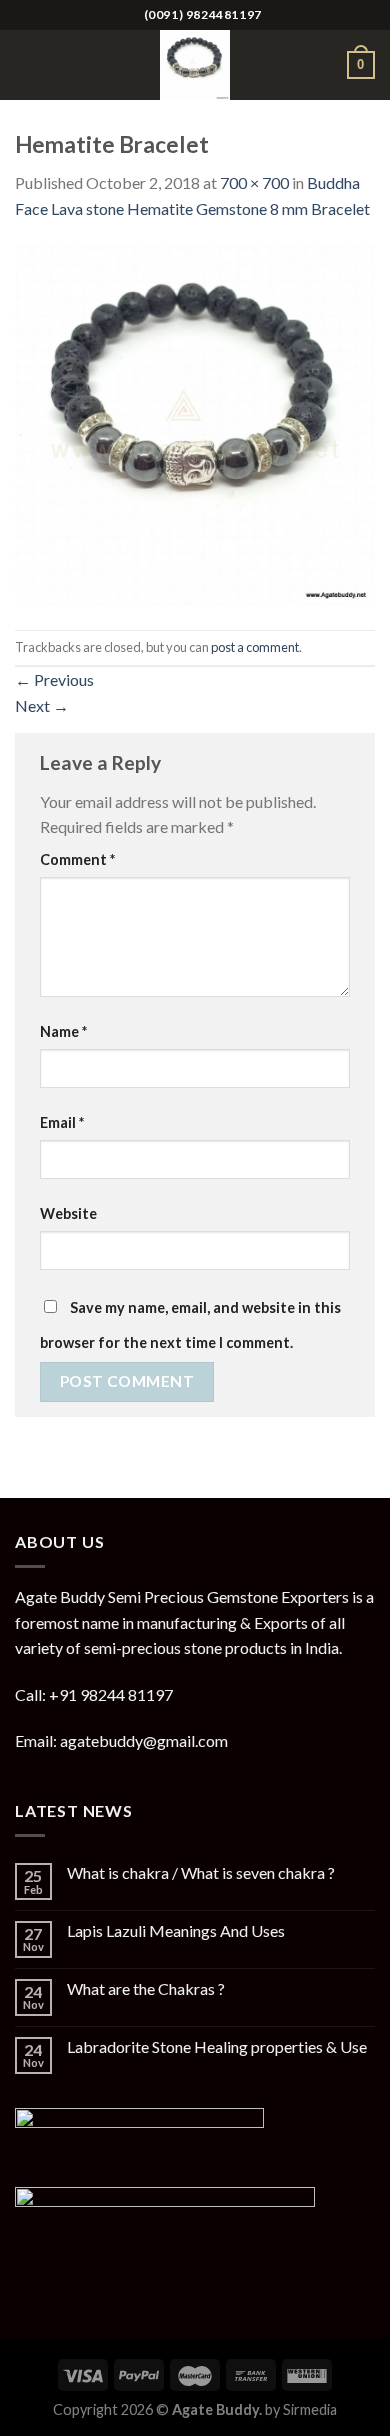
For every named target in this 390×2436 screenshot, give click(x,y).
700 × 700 (254, 182)
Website (68, 1213)
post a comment (255, 647)
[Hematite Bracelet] (195, 423)
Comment (77, 859)
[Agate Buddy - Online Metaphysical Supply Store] (195, 65)
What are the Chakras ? (146, 1988)
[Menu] (27, 64)
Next (42, 705)
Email (62, 1122)
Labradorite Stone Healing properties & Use (217, 2046)
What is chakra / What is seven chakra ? (201, 1872)
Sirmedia (310, 2409)
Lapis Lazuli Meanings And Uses (176, 1930)
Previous (54, 679)
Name (63, 1031)
